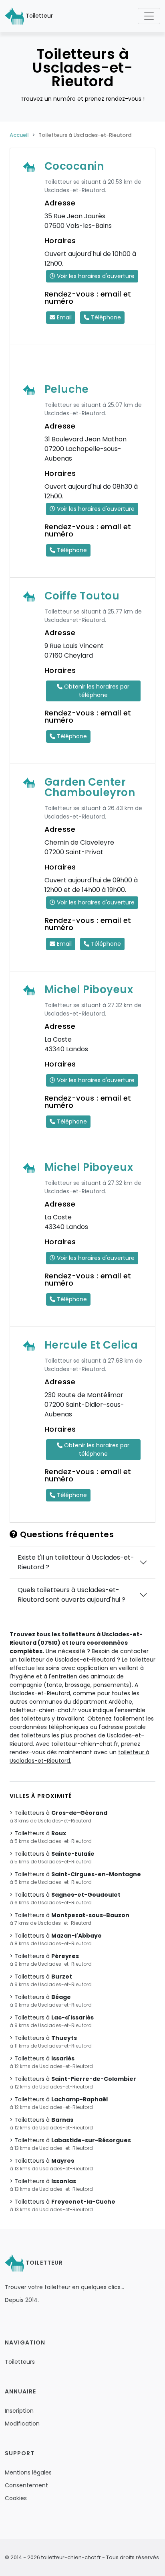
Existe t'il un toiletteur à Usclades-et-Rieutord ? (76, 1562)
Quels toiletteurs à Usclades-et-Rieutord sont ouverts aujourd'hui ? (71, 1595)
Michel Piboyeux (89, 989)
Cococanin (74, 166)
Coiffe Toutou (82, 596)
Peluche (67, 389)
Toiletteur (38, 16)
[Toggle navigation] (149, 16)
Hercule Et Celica (91, 1345)
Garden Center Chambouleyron (90, 787)
